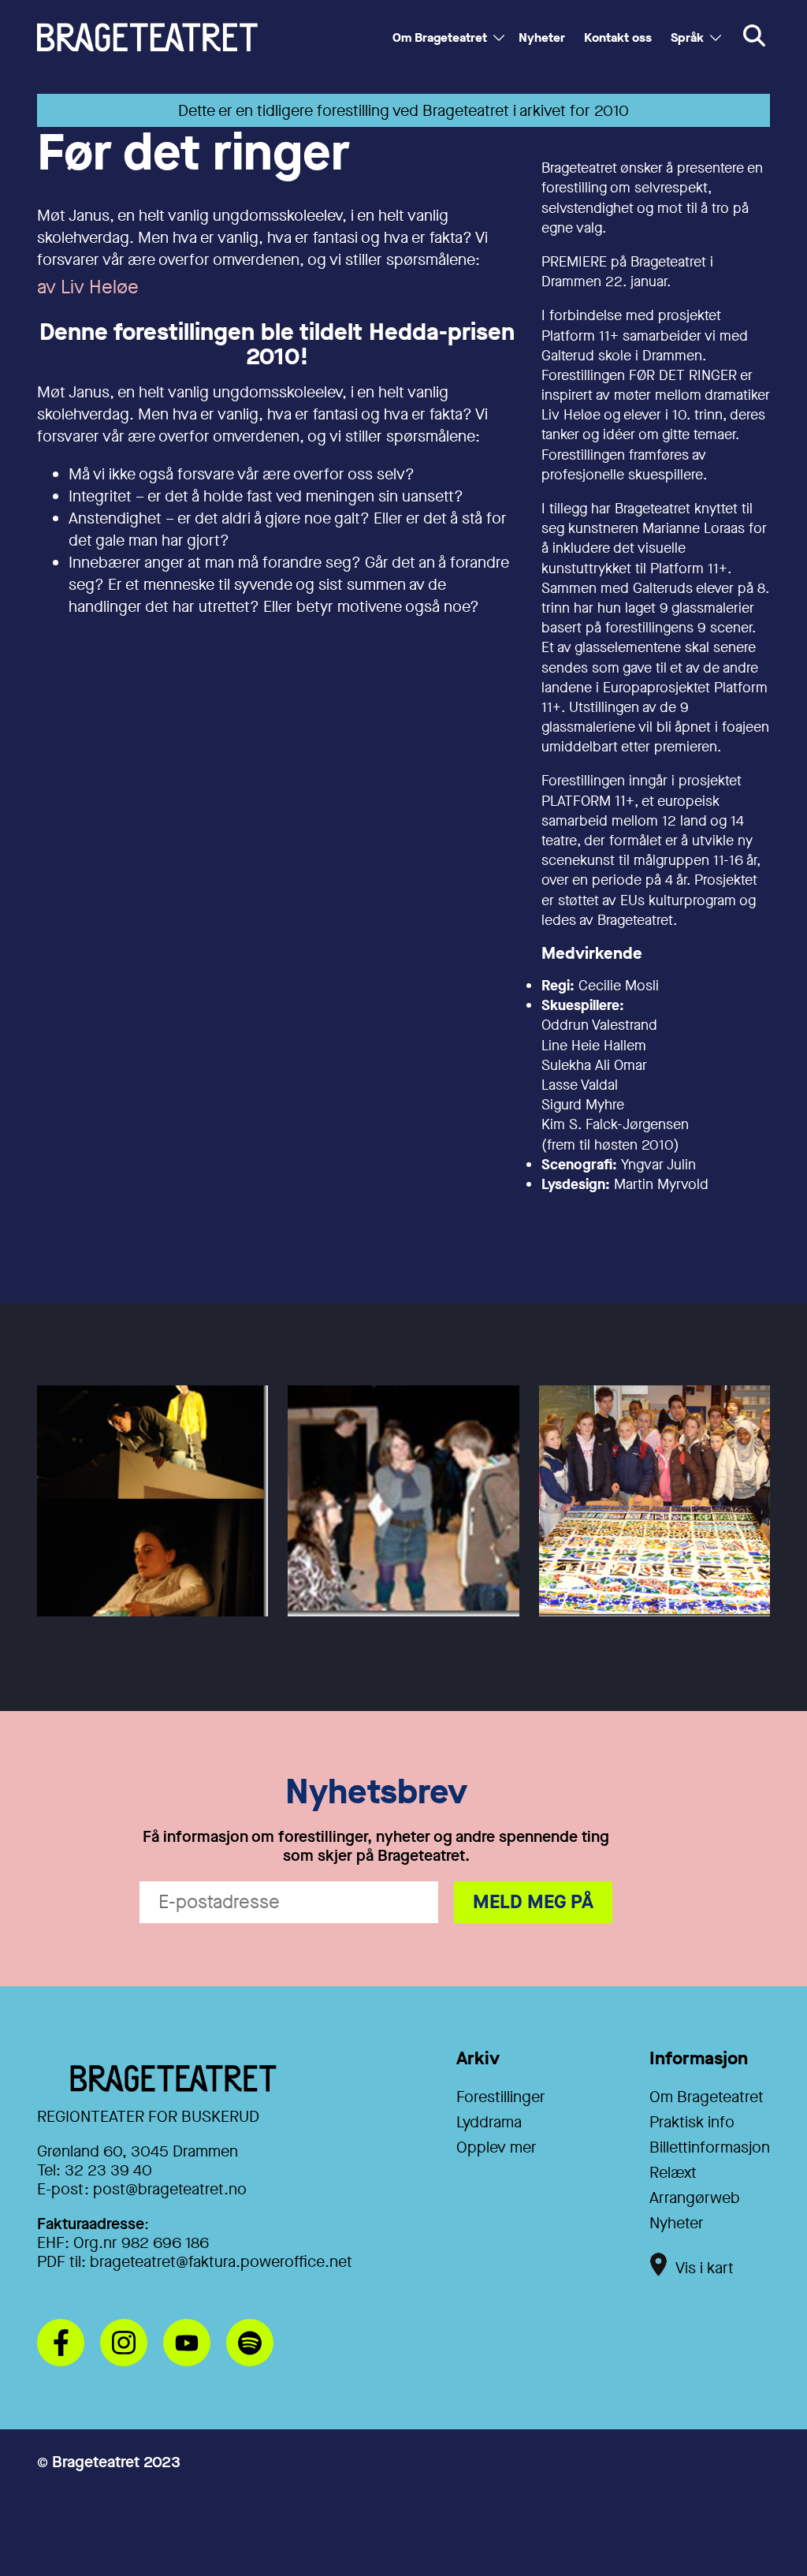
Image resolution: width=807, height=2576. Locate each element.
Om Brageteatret (440, 37)
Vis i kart (705, 2268)
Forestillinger (501, 2097)
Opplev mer (496, 2147)
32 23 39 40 (108, 2170)
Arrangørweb (695, 2198)
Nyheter (542, 37)
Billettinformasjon (710, 2147)
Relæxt (673, 2173)
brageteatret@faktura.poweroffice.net (221, 2262)
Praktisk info (692, 2122)
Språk (687, 37)
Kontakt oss (618, 37)
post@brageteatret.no (170, 2189)
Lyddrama (489, 2122)
